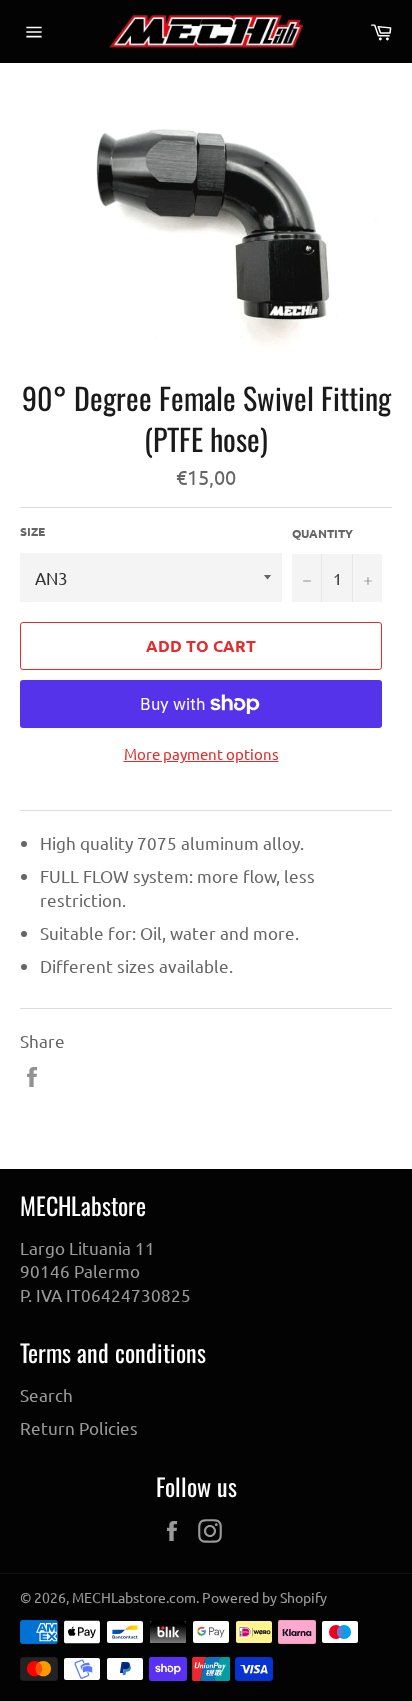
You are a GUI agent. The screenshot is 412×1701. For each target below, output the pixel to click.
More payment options (201, 753)
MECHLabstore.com (134, 1597)
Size (32, 531)
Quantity (322, 533)
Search (46, 1394)
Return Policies (79, 1427)
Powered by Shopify (264, 1597)
